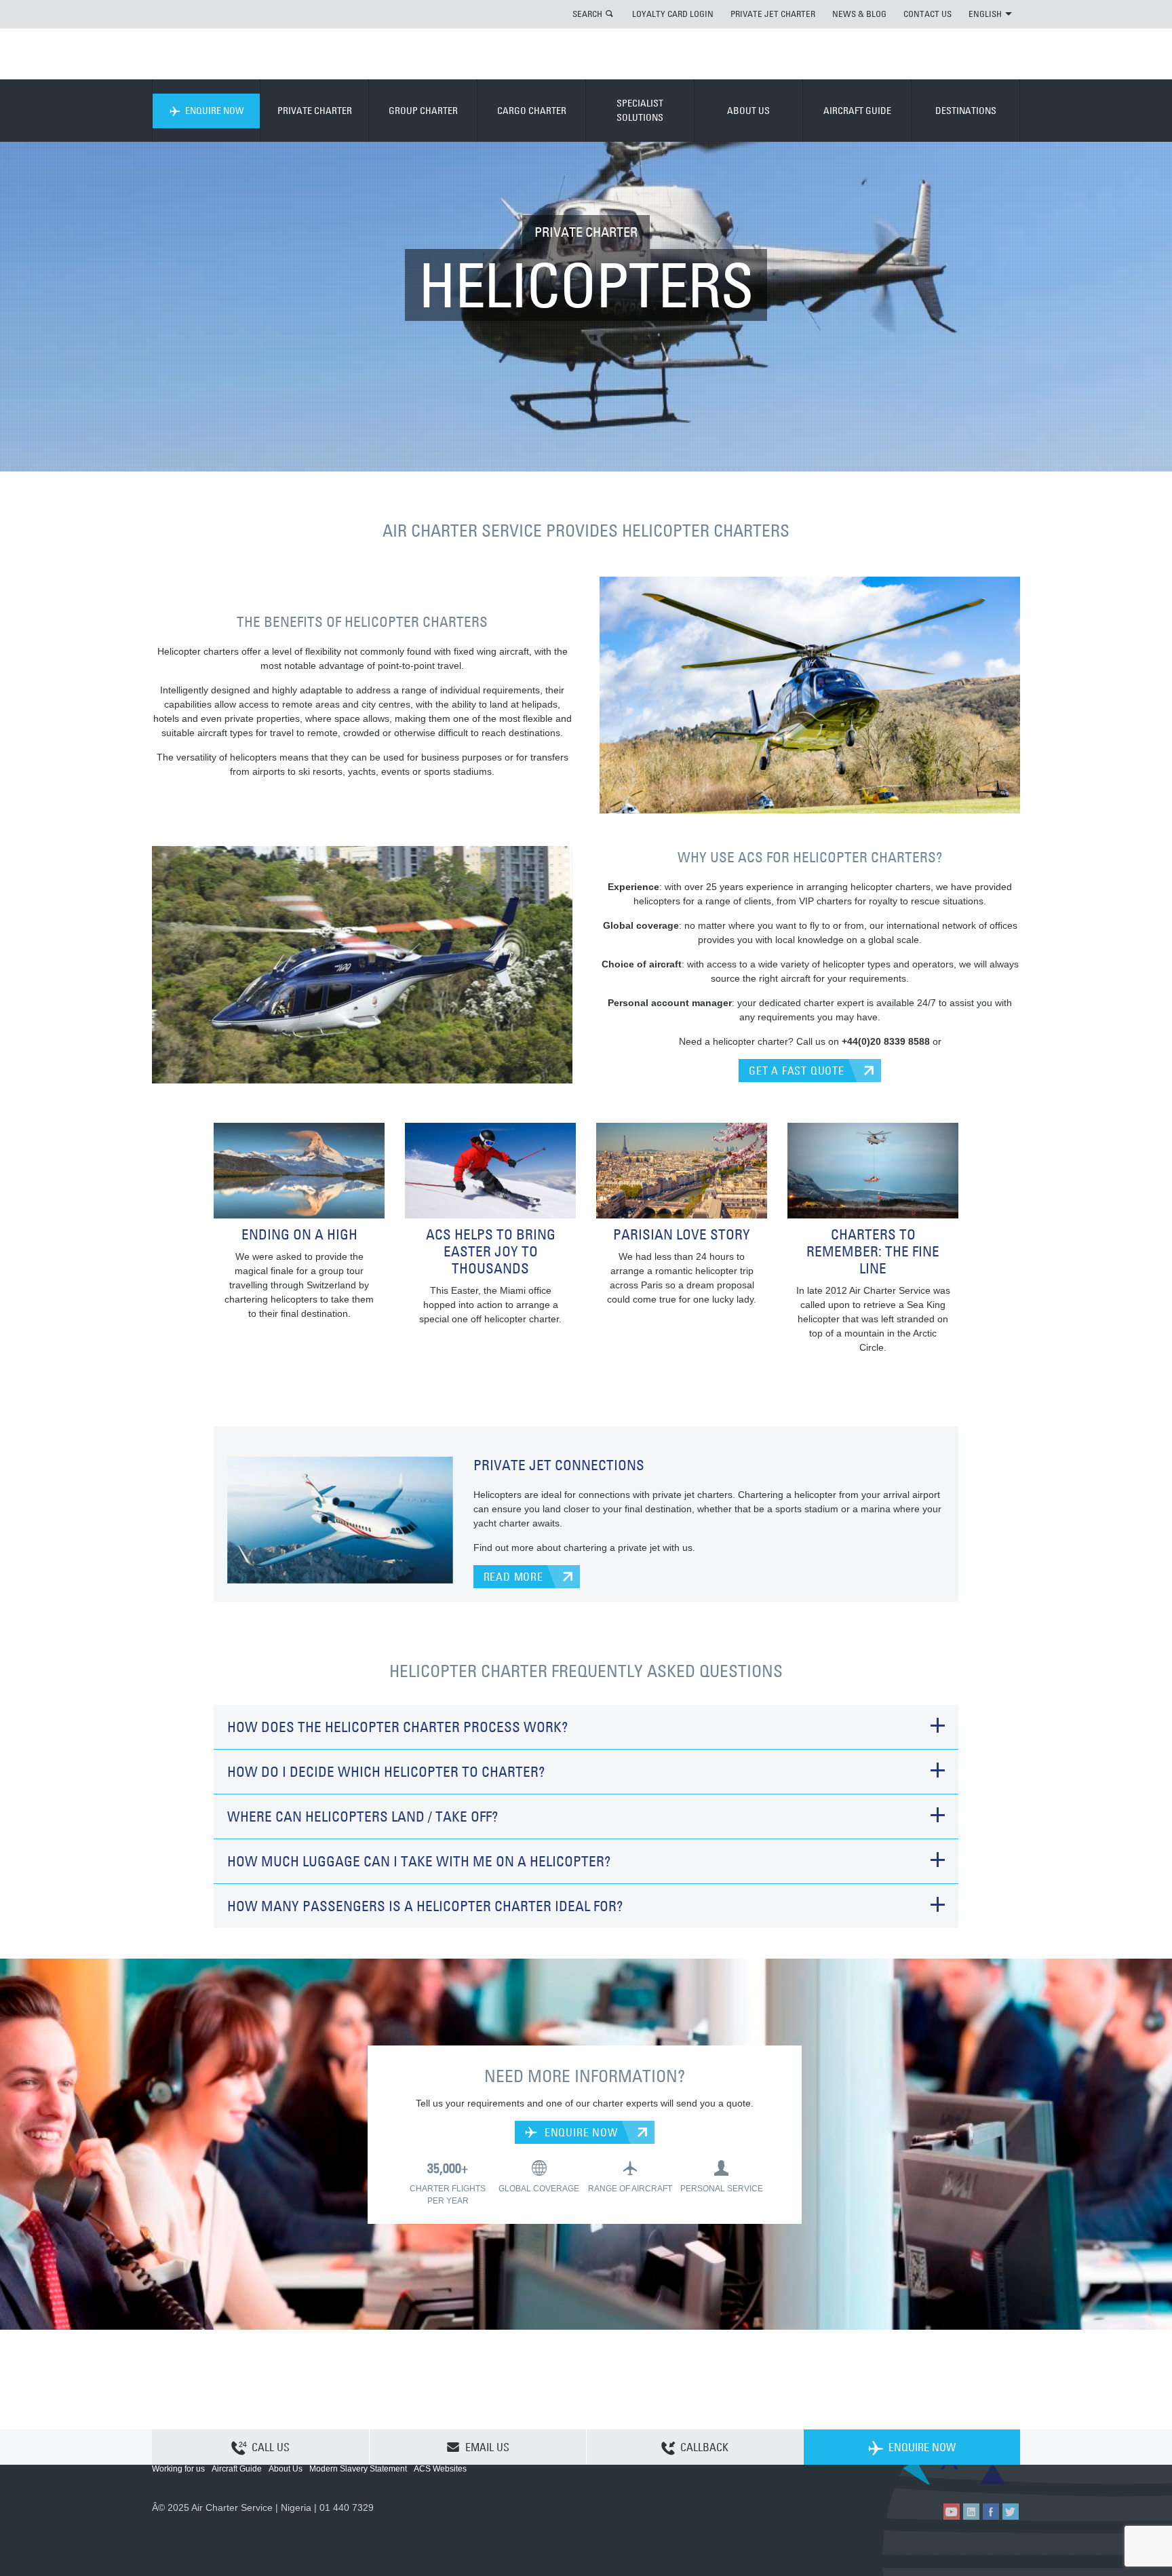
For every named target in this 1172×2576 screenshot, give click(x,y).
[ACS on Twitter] (1011, 2512)
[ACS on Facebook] (991, 2512)
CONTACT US (927, 14)
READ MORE (513, 1577)
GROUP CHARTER (423, 111)
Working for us (178, 2469)
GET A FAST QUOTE (797, 1071)
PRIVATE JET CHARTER (773, 14)
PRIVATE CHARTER (315, 111)
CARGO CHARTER (532, 111)
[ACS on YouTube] (952, 2512)
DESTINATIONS (966, 111)
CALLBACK (704, 2447)
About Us (286, 2469)
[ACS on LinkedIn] (971, 2512)
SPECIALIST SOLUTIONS (640, 110)
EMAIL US (487, 2447)
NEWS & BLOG (859, 14)
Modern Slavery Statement (358, 2469)
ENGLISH (985, 14)
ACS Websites (440, 2469)
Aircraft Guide (237, 2469)
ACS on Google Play (991, 2473)
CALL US (271, 2447)
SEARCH (587, 14)
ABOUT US (748, 111)
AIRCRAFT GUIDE (857, 111)
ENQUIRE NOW (214, 111)
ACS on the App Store (930, 2473)
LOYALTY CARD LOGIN (673, 14)
